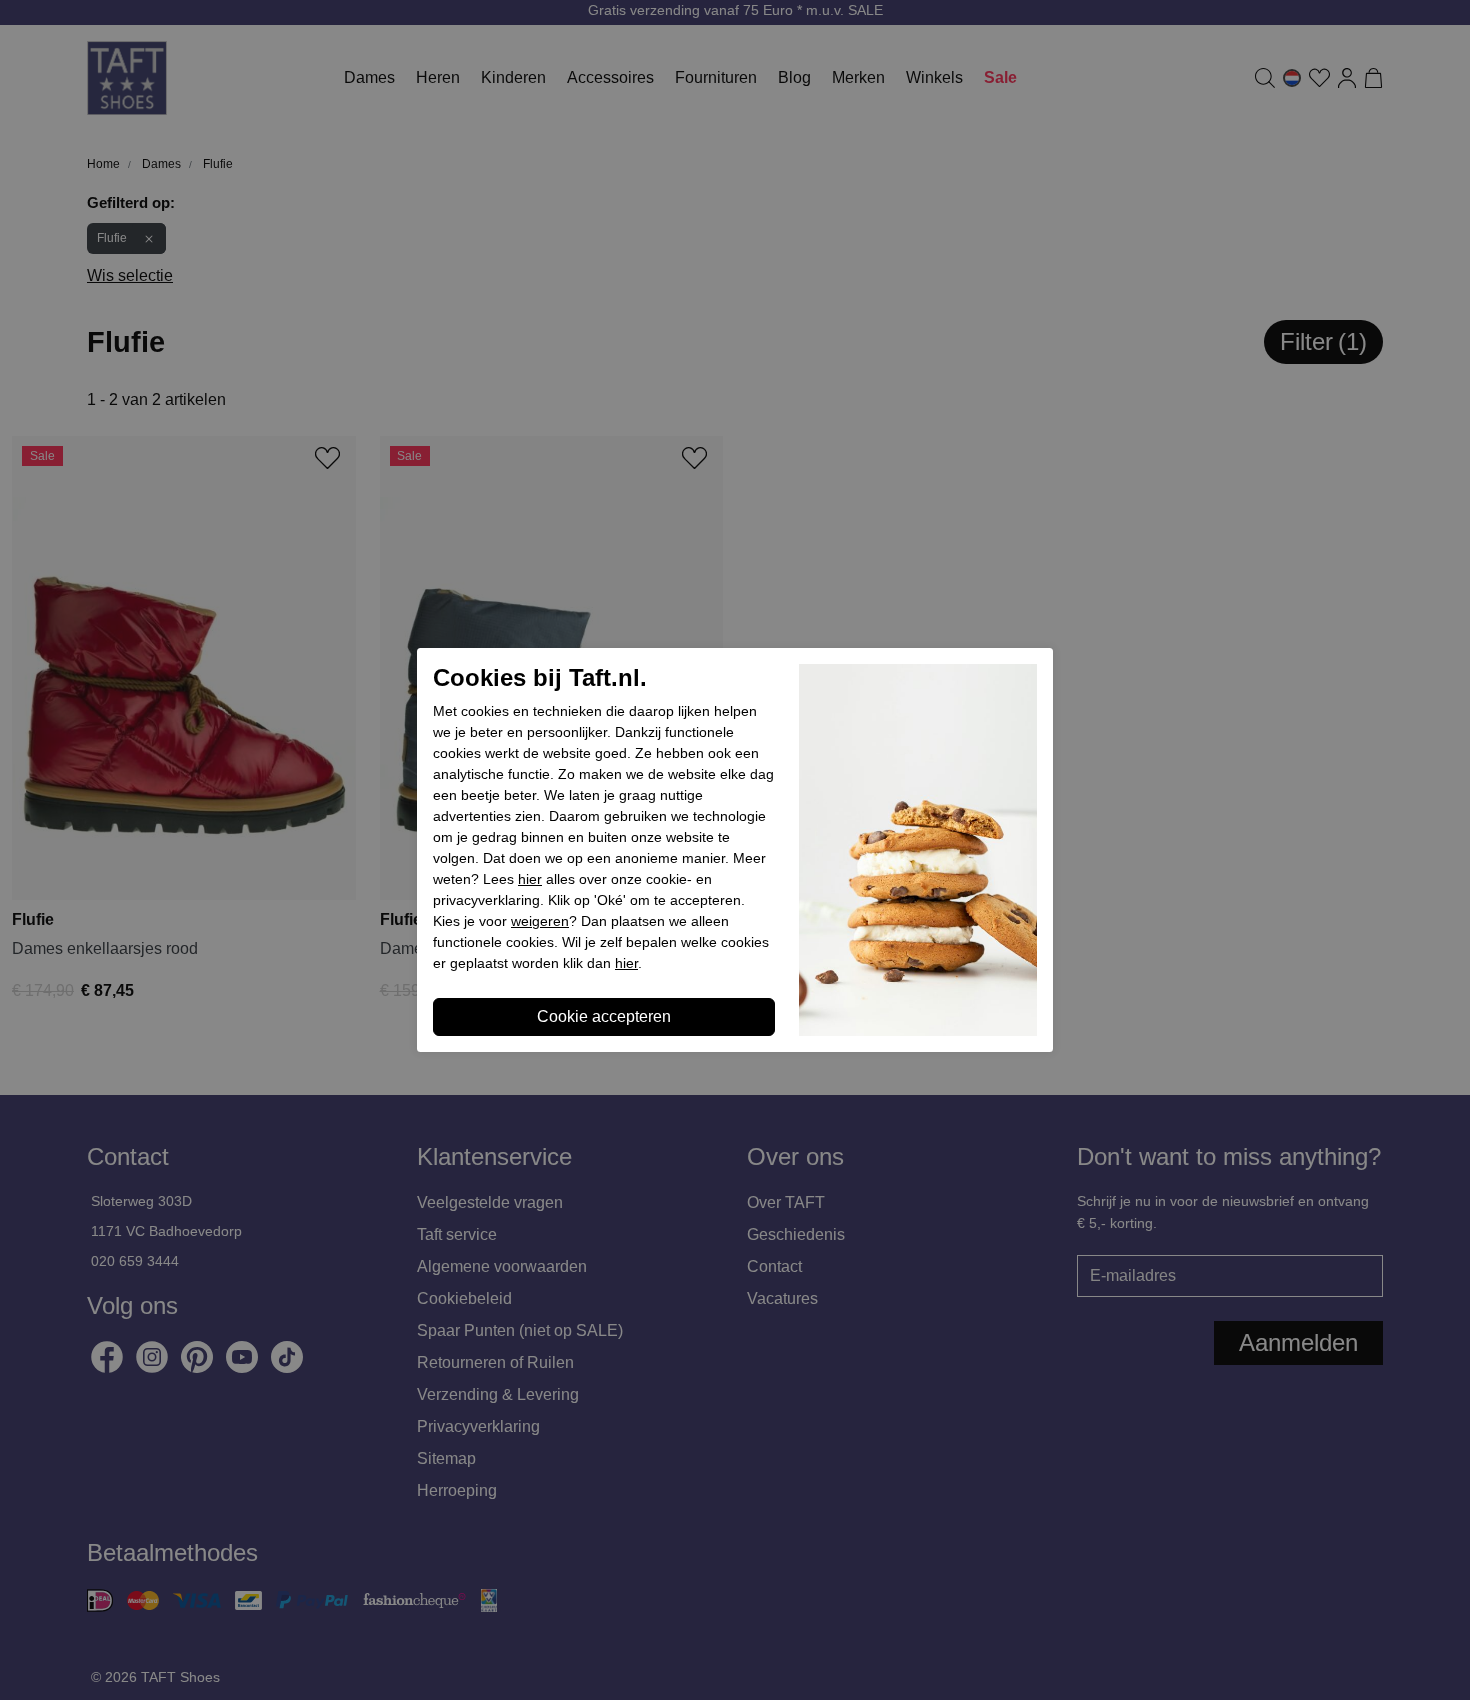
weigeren (540, 921)
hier (530, 879)
